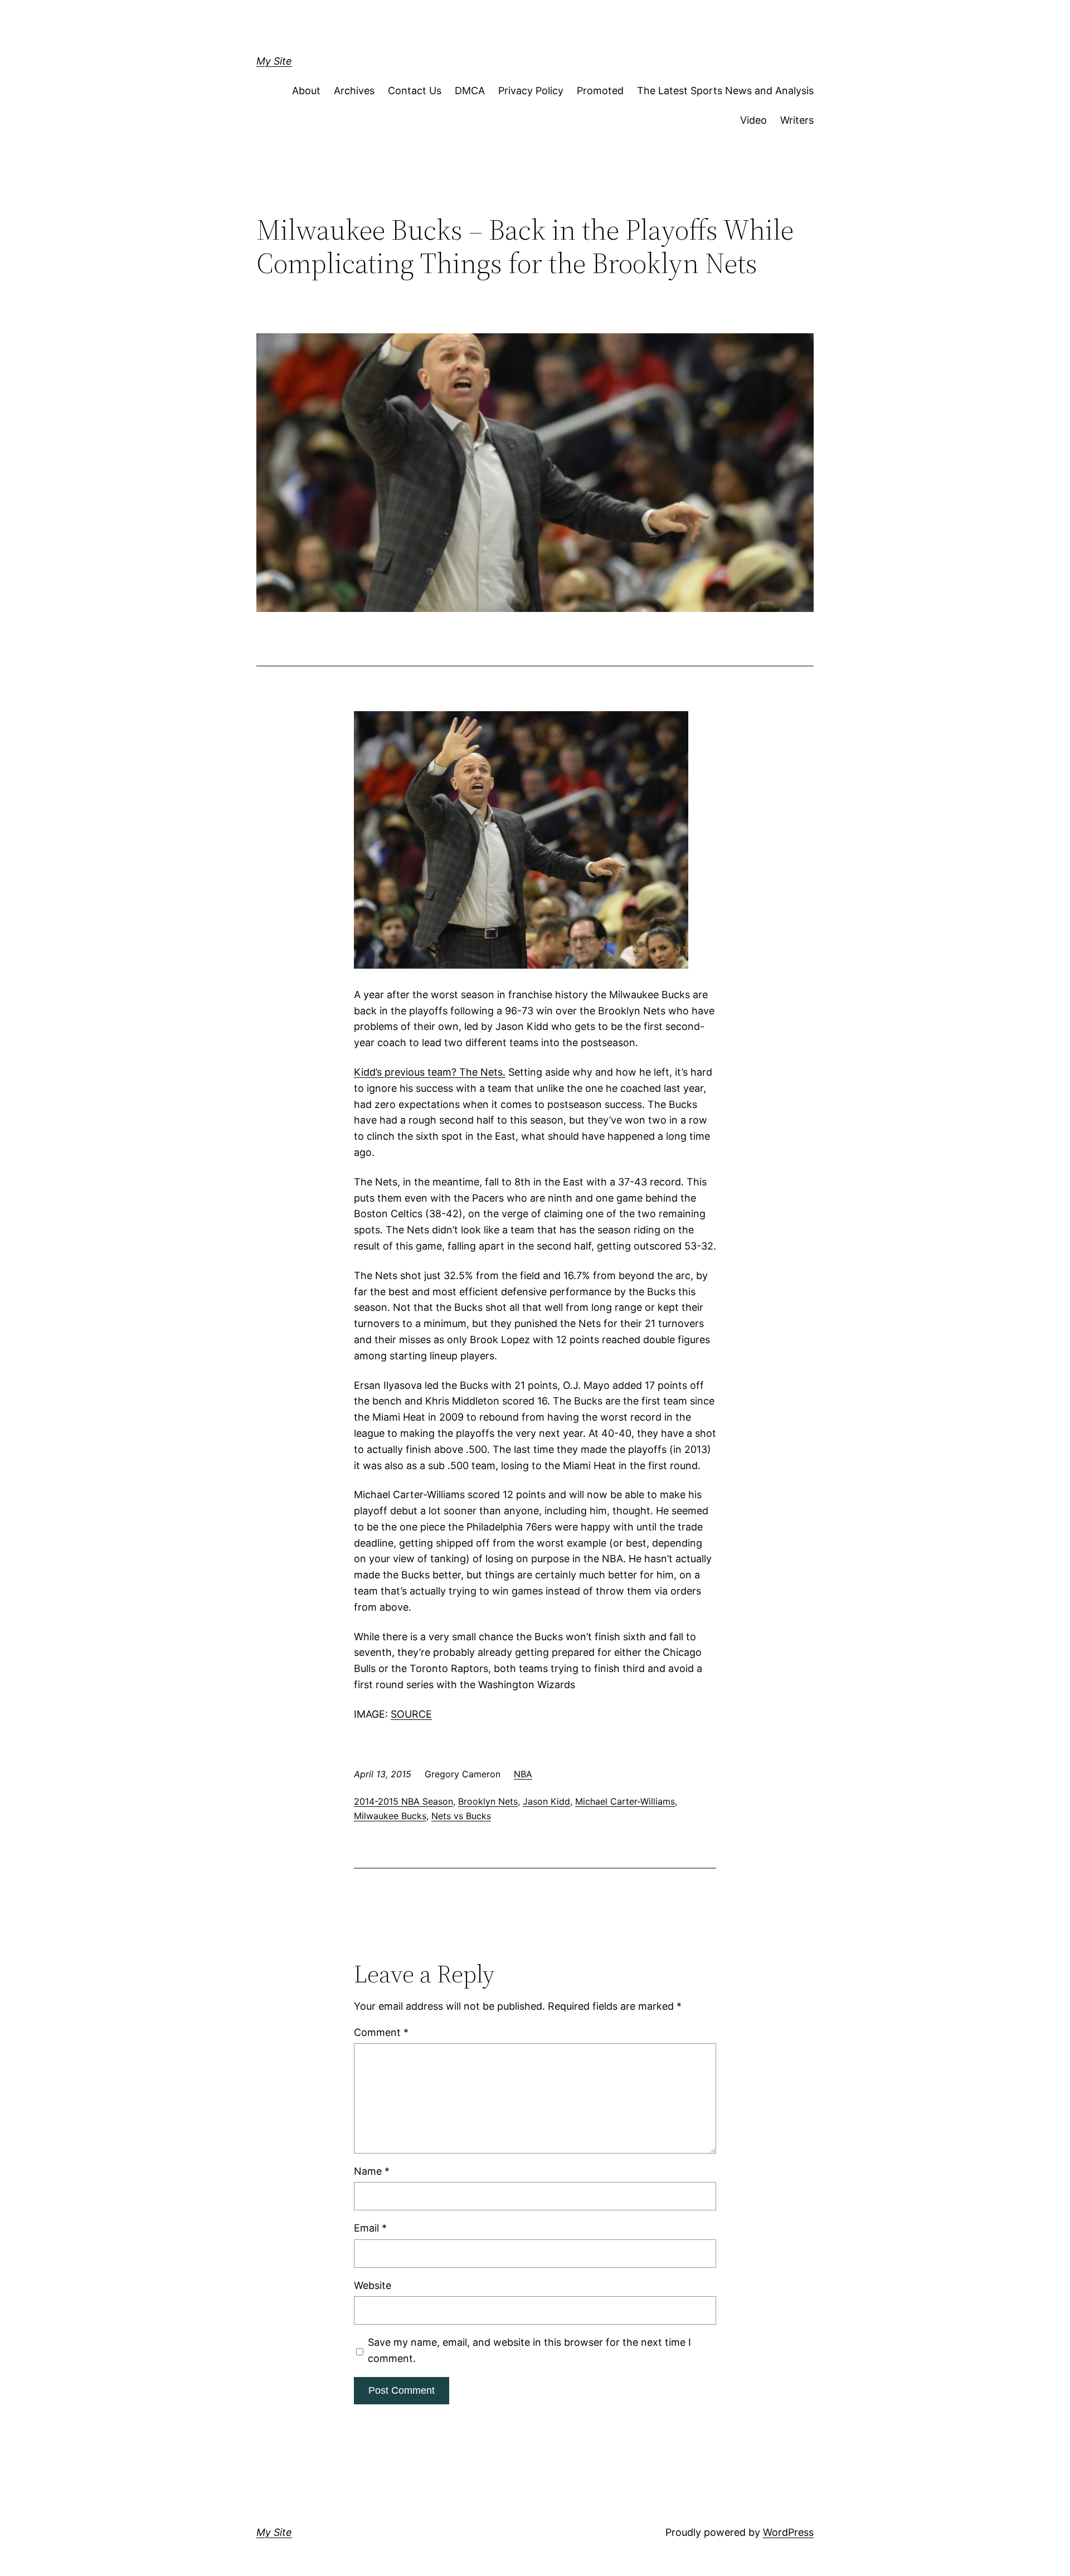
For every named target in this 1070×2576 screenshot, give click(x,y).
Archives (354, 91)
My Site (274, 61)
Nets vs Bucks (461, 1816)
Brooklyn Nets (488, 1801)
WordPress (788, 2532)
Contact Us (415, 91)
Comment (381, 2032)
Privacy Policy (531, 91)
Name (372, 2171)
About (306, 91)
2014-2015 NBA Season (403, 1801)
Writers (797, 120)
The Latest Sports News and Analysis (725, 91)
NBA (523, 1774)
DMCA (470, 91)
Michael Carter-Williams (625, 1801)
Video (753, 120)
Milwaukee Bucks (390, 1816)
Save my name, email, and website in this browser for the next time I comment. (529, 2350)
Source (411, 1714)
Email (370, 2228)
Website (373, 2285)
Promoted (600, 91)
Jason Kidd (546, 1801)
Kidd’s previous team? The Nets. (430, 1072)
